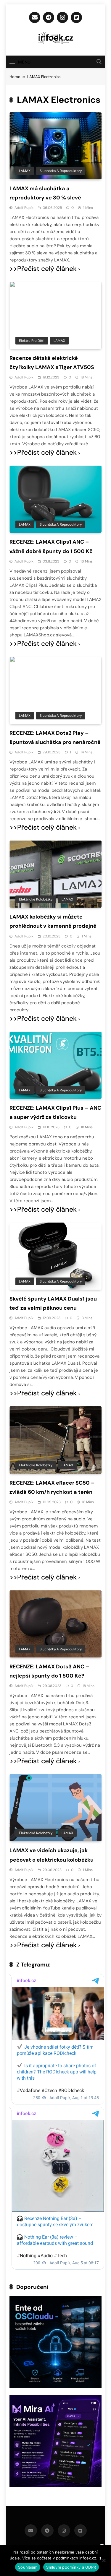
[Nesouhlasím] (104, 2560)
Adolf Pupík (24, 208)
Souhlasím (28, 2567)
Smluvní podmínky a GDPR (71, 2567)
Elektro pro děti (32, 341)
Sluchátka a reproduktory (61, 171)
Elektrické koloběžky (36, 899)
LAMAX (25, 171)
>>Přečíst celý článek (43, 269)
